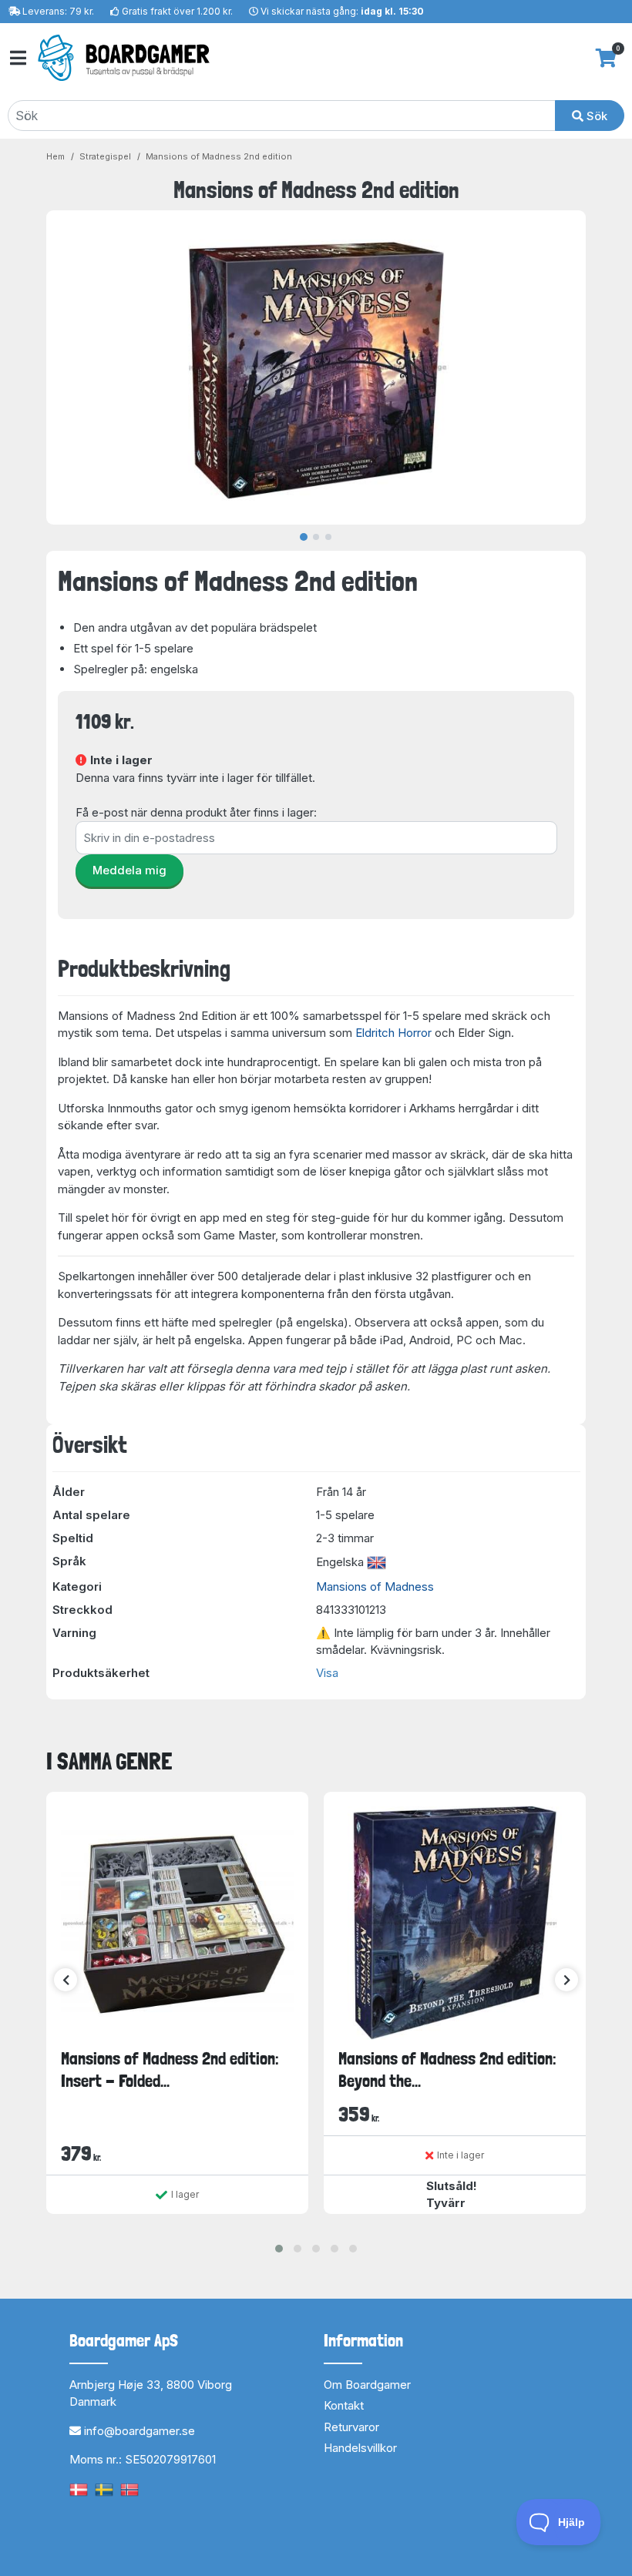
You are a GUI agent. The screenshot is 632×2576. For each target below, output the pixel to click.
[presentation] (66, 1980)
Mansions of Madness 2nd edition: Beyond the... (447, 2070)
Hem (55, 156)
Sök (595, 116)
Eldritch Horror (393, 1033)
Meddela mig (129, 870)
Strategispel (105, 156)
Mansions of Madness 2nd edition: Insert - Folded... (170, 2070)
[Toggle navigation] (17, 58)
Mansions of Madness (375, 1587)
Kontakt (344, 2405)
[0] (606, 58)
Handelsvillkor (360, 2448)
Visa (327, 1673)
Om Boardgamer (367, 2385)
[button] (279, 2249)
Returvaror (351, 2427)
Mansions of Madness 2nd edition (219, 156)
